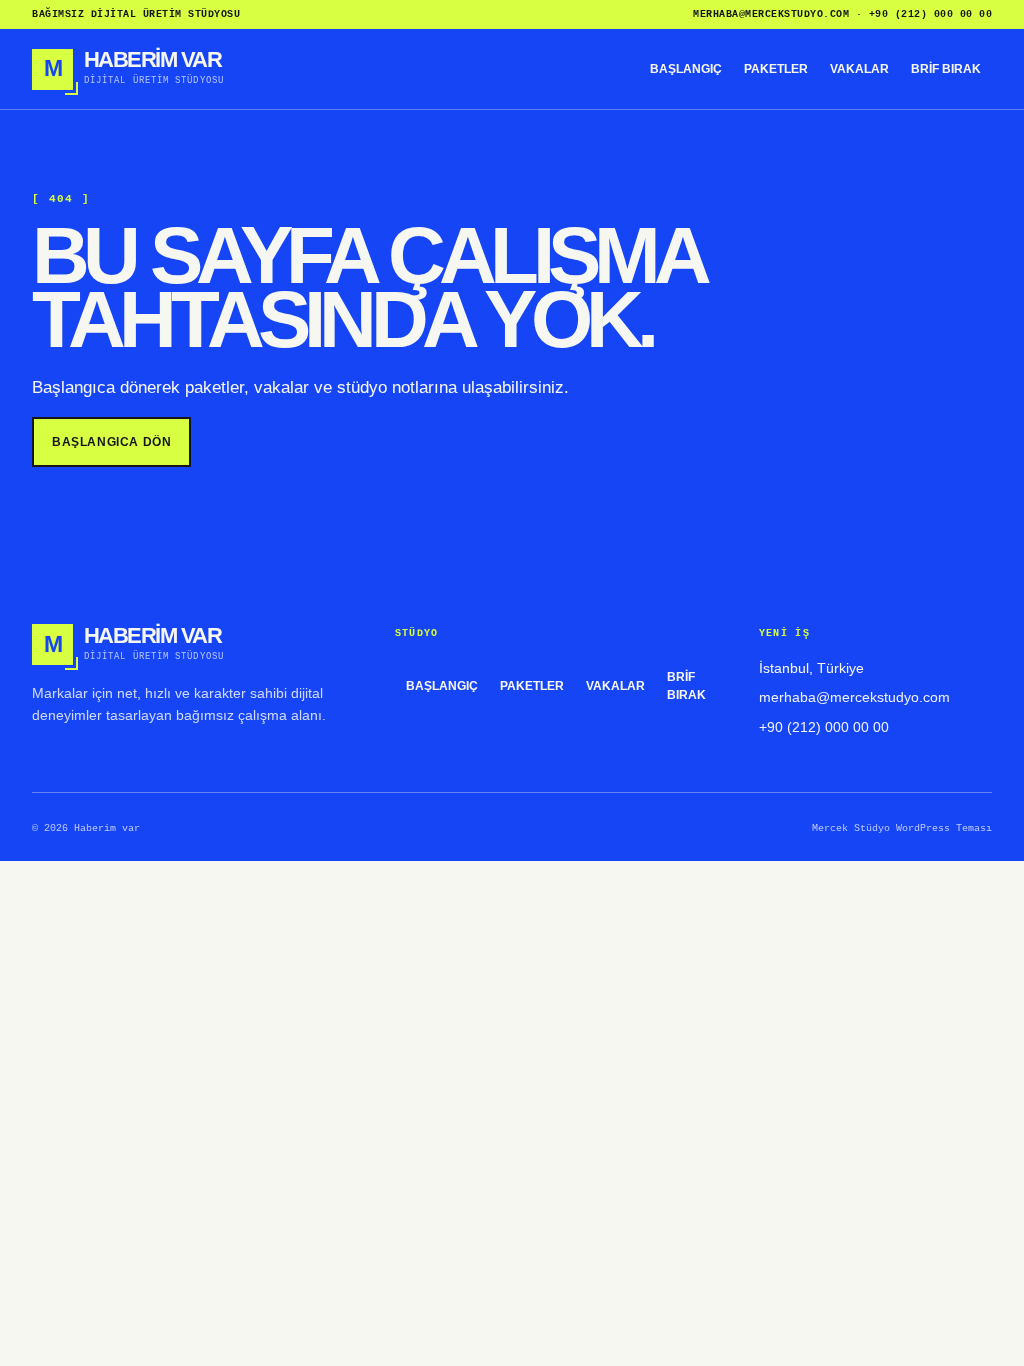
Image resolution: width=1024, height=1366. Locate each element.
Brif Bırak (946, 69)
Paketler (776, 69)
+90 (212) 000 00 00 (931, 14)
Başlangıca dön (111, 442)
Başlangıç (686, 69)
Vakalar (859, 69)
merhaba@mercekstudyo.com (771, 14)
